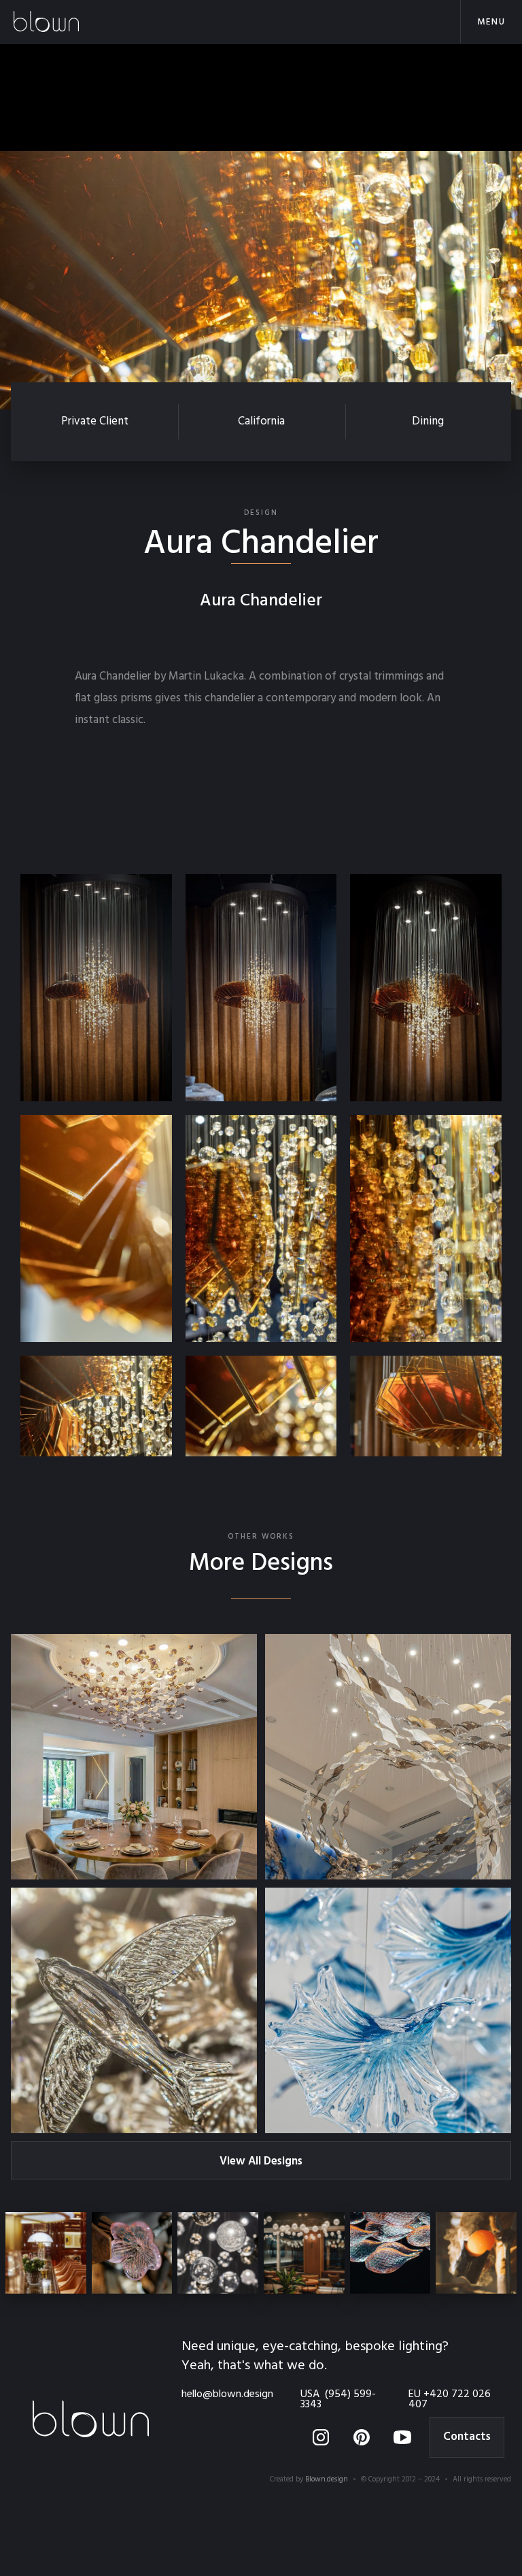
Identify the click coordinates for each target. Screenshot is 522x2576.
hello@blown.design (227, 2395)
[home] (68, 21)
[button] (491, 21)
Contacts (467, 2437)
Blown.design (327, 2479)
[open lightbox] (96, 988)
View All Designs (261, 2161)
